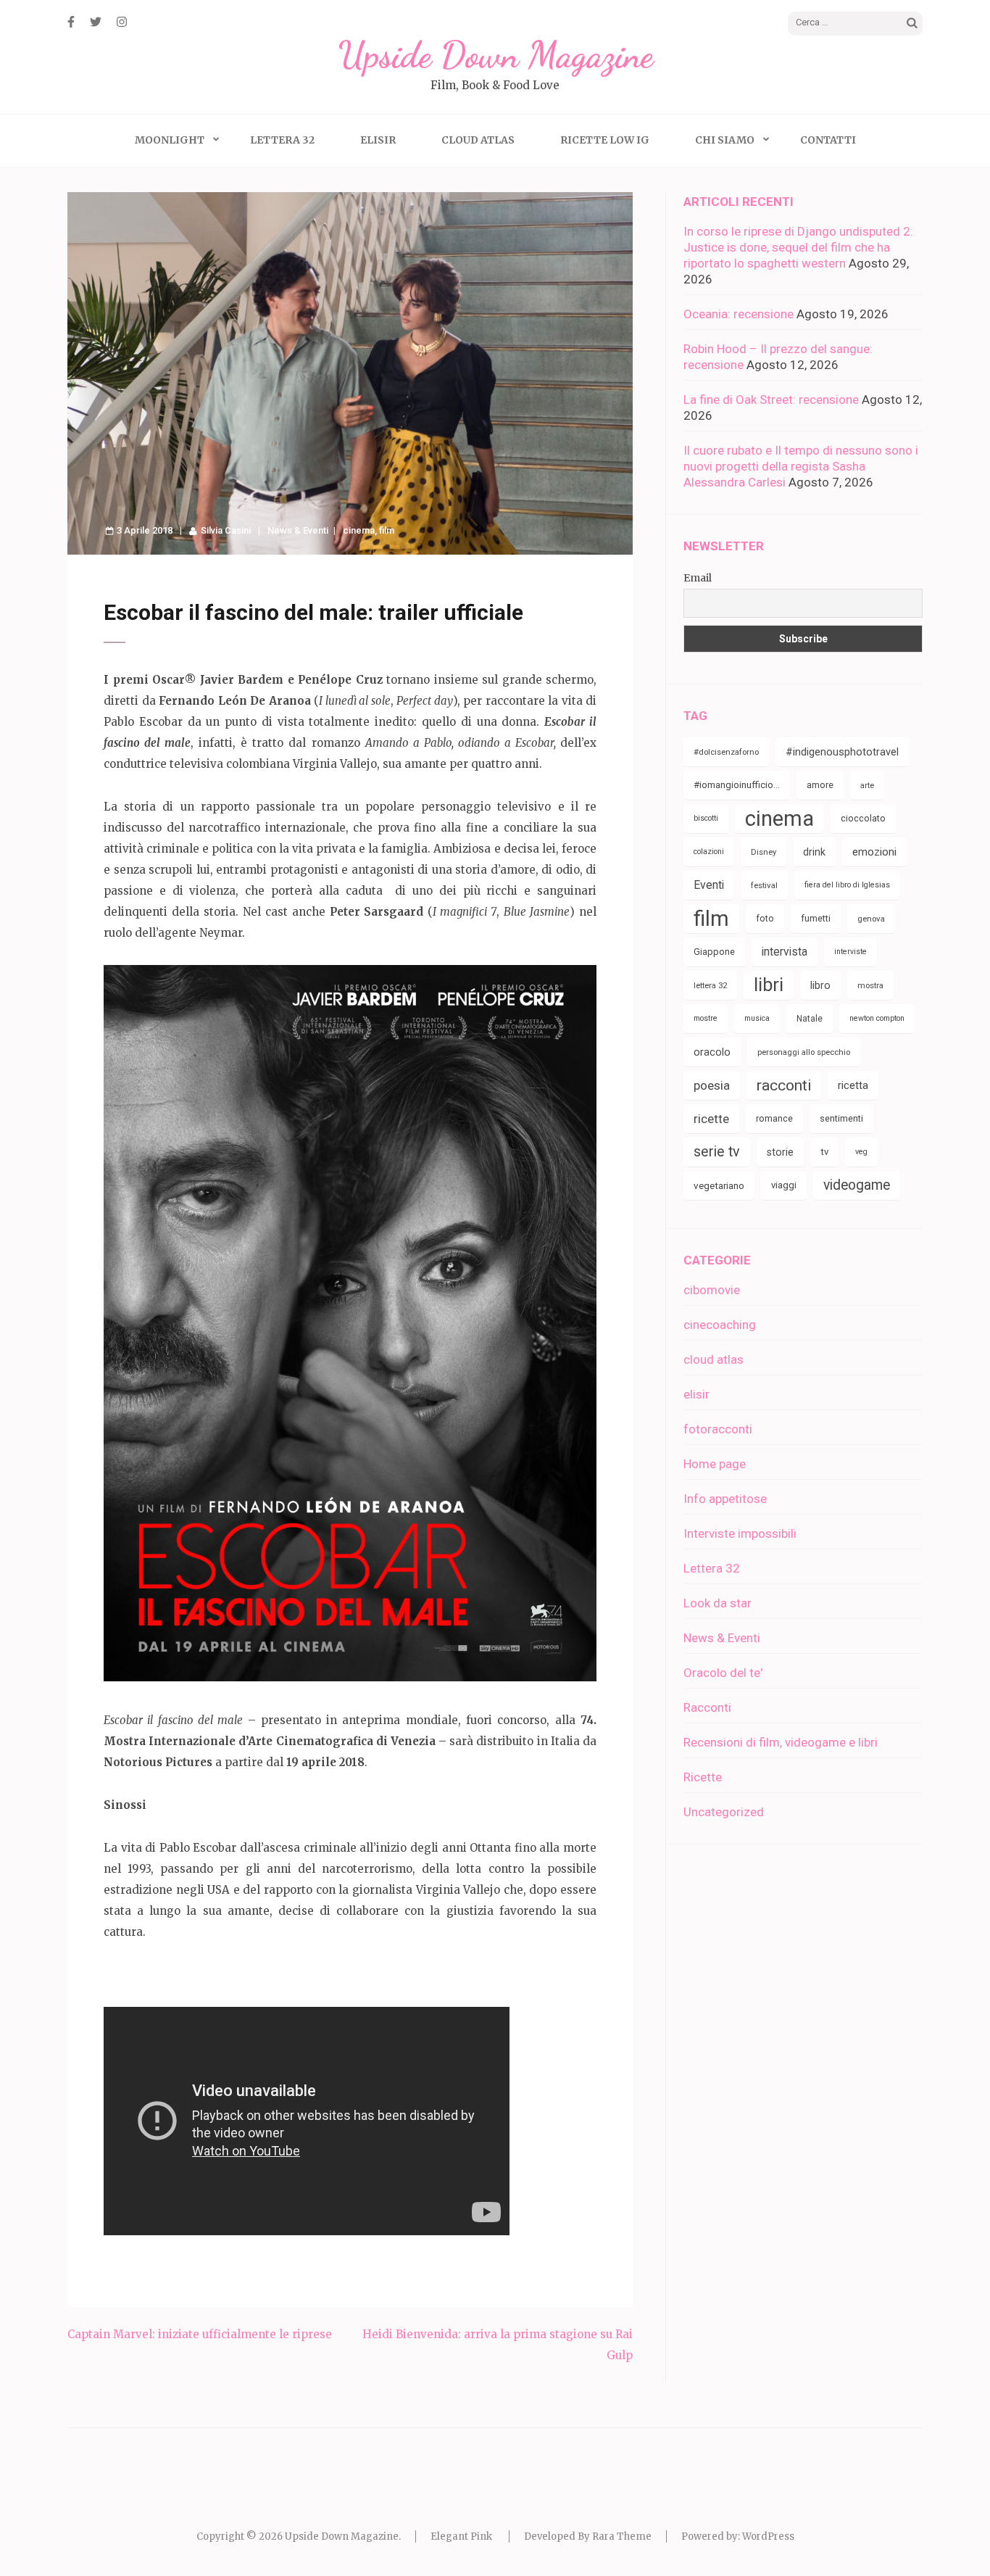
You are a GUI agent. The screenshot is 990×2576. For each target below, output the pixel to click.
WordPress (768, 2536)
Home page (715, 1464)
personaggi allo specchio (804, 1052)
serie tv (717, 1152)
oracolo (712, 1052)
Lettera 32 (282, 140)
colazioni (709, 852)
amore (820, 785)
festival (764, 885)
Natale (810, 1019)
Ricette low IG (605, 140)
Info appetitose (725, 1499)
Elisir (378, 140)
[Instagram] (122, 22)
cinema (359, 530)
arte (867, 785)
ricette (711, 1119)
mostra (870, 985)
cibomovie (712, 1290)
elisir (696, 1394)
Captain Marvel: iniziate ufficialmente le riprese (200, 2334)
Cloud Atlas (478, 140)
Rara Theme (622, 2536)
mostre (706, 1018)
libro (820, 985)
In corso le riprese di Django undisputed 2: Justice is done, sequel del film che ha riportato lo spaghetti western (798, 247)
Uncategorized (724, 1812)
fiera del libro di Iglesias (847, 885)
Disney (764, 852)
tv (824, 1152)
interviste (850, 952)
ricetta (853, 1085)
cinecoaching (720, 1325)
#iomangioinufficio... (737, 785)
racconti (784, 1085)
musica (757, 1018)
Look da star (717, 1603)
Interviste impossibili (740, 1533)
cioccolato (863, 818)
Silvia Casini (226, 530)
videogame (857, 1185)
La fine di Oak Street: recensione (771, 399)
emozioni (874, 852)
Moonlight (170, 140)
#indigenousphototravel (842, 752)
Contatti (828, 140)
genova (871, 919)
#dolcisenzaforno (726, 752)
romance (774, 1118)
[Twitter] (96, 22)
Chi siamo (725, 140)
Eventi (709, 885)
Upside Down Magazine (495, 55)
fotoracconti (718, 1429)
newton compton (877, 1018)
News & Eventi (298, 530)
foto (765, 918)
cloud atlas (714, 1359)
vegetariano (719, 1185)
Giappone (714, 952)
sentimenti (841, 1118)
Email (698, 578)
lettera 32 (710, 985)
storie (780, 1152)
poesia (712, 1085)
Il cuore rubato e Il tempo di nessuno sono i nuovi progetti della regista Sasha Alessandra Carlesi (801, 466)
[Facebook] (71, 22)
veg (861, 1152)
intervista (785, 952)
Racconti (707, 1707)
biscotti (706, 818)
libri (769, 985)
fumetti (816, 918)
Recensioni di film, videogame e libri (781, 1742)
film (387, 530)
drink (814, 852)
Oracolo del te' (723, 1673)
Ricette (703, 1777)
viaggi (784, 1185)
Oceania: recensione (739, 314)
